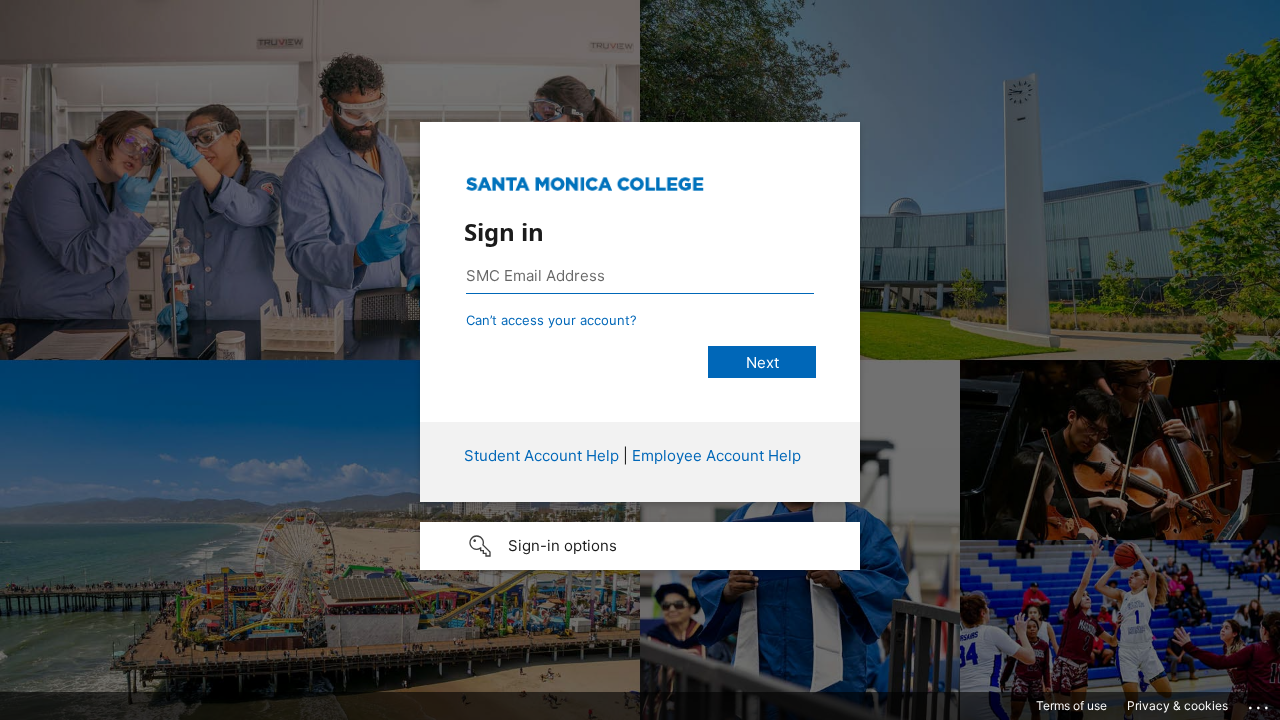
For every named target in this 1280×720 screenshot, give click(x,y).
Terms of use (1071, 705)
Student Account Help (541, 455)
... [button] (1260, 703)
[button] (640, 546)
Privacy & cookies (1177, 705)
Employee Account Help (716, 455)
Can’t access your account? (551, 320)
